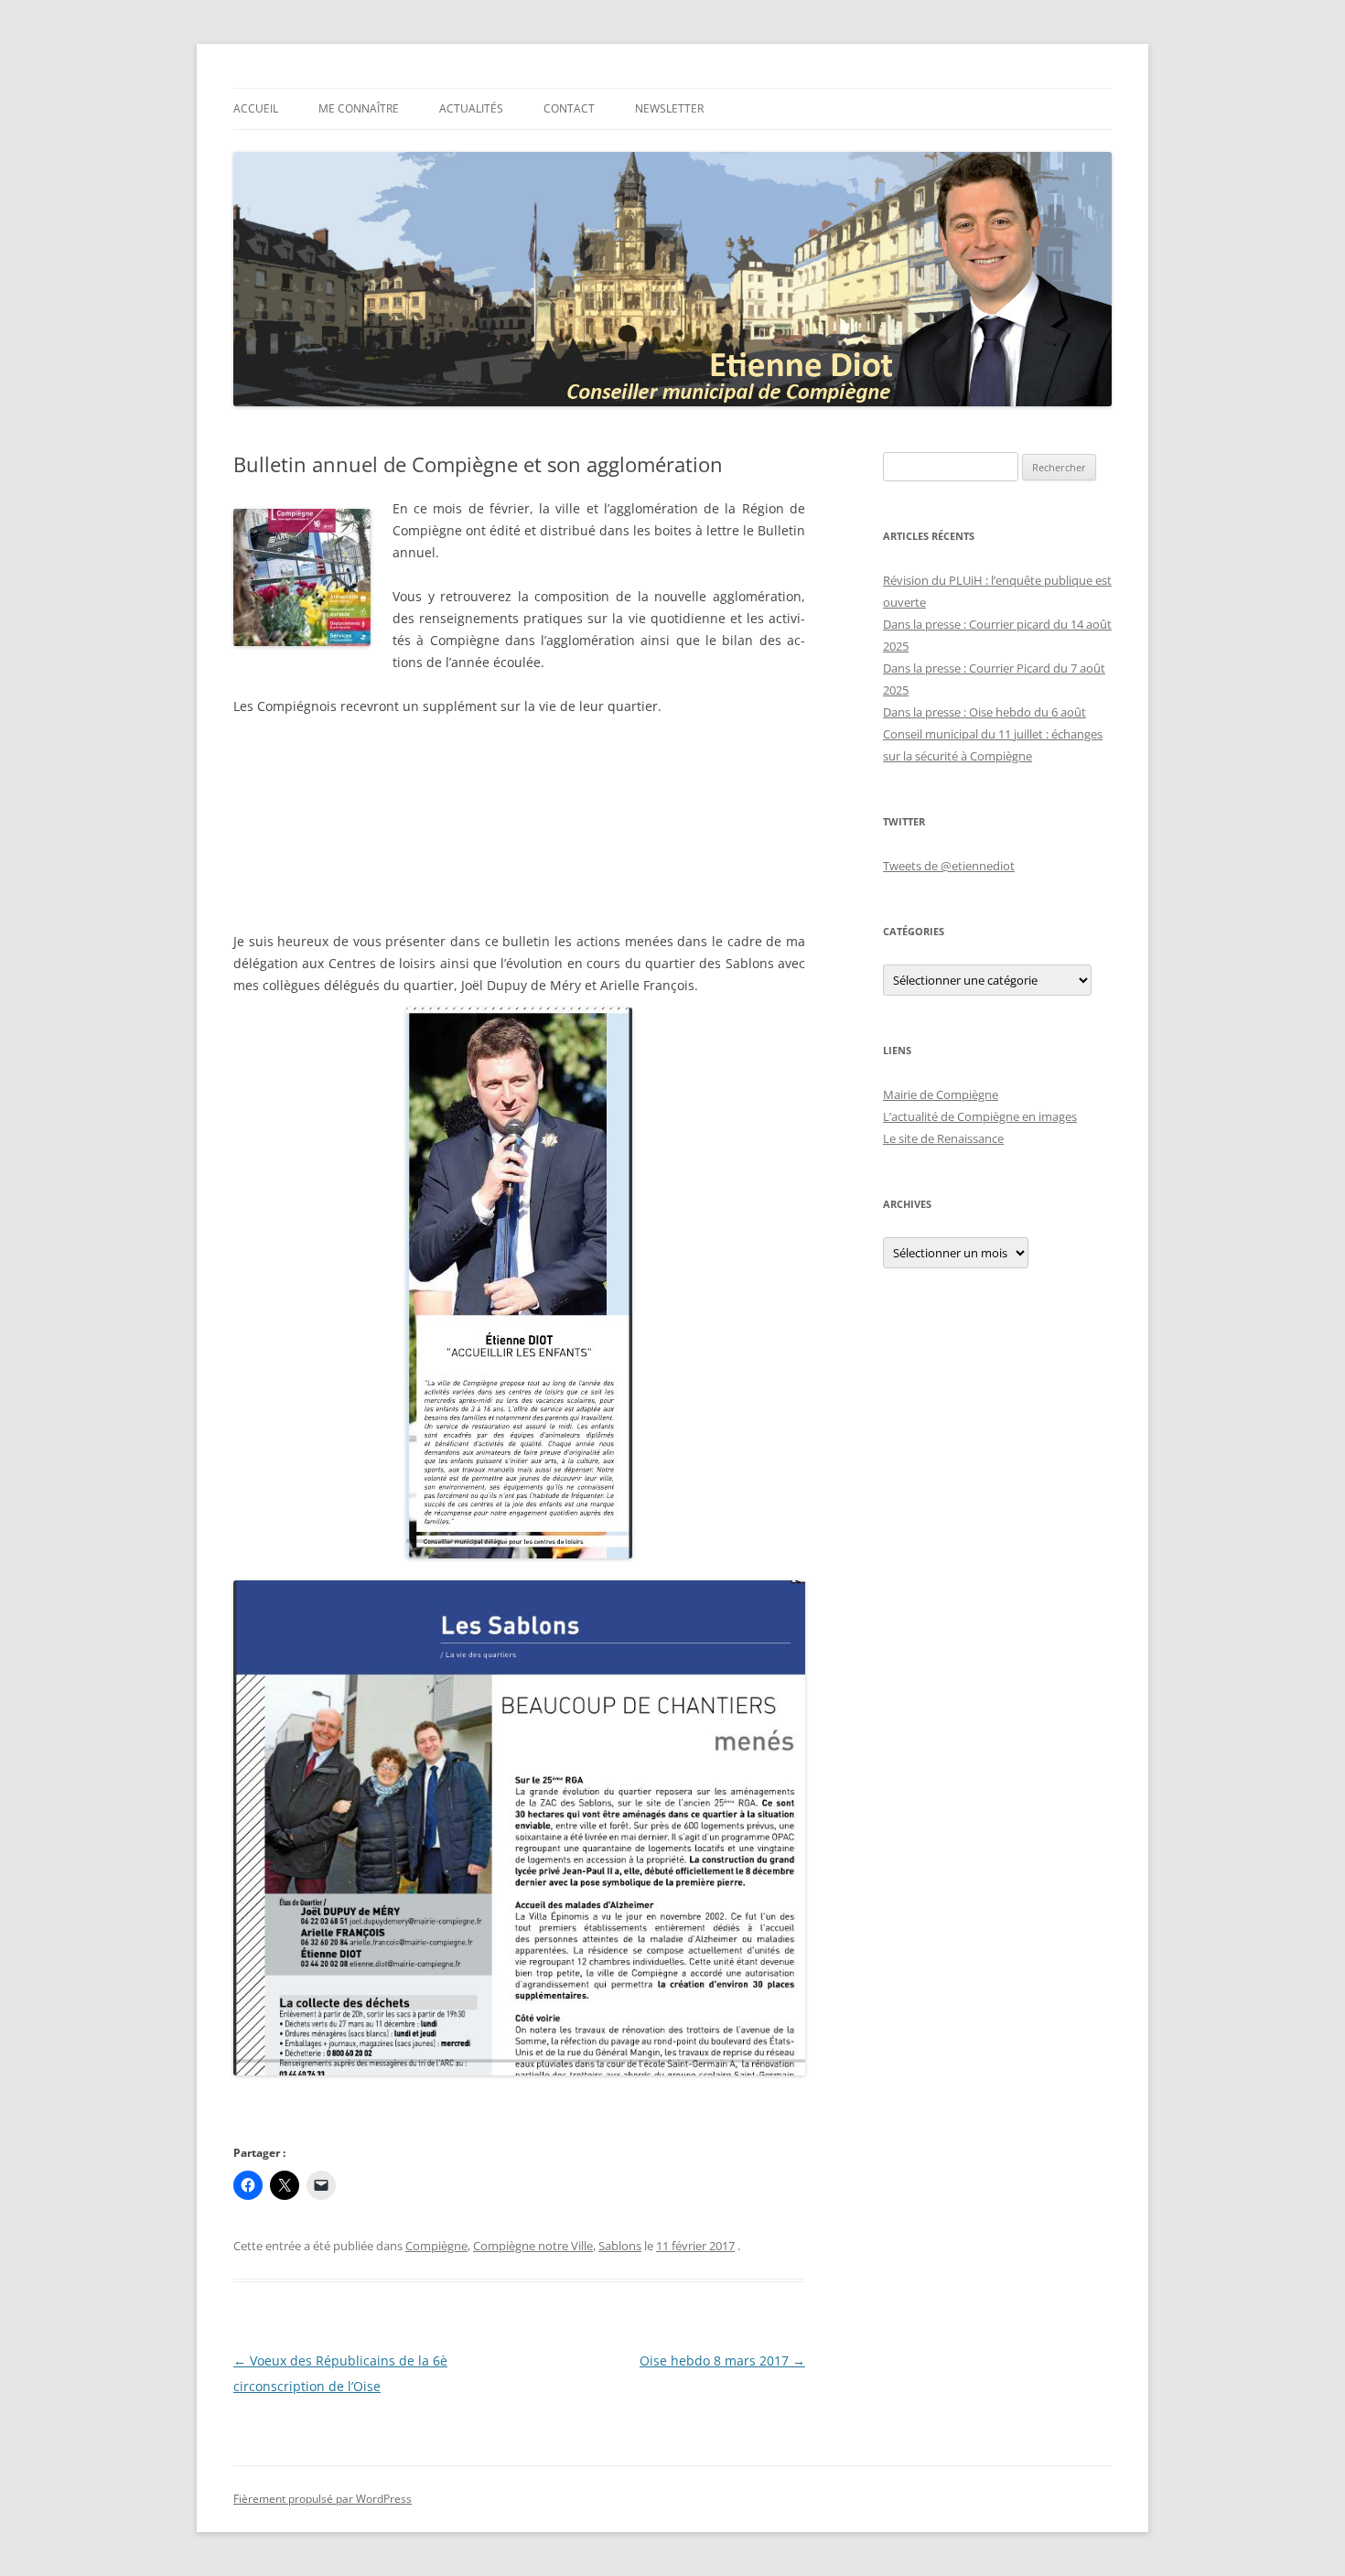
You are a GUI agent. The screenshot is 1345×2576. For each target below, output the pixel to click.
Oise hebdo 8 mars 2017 (722, 2360)
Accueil (256, 108)
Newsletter (669, 108)
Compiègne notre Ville (533, 2246)
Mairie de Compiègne (941, 1094)
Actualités (471, 108)
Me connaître (359, 108)
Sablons (620, 2246)
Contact (569, 108)
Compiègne (436, 2246)
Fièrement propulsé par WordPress (323, 2499)
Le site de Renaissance (943, 1138)
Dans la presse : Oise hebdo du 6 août (985, 712)
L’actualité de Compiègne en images (980, 1116)
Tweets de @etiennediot (949, 866)
